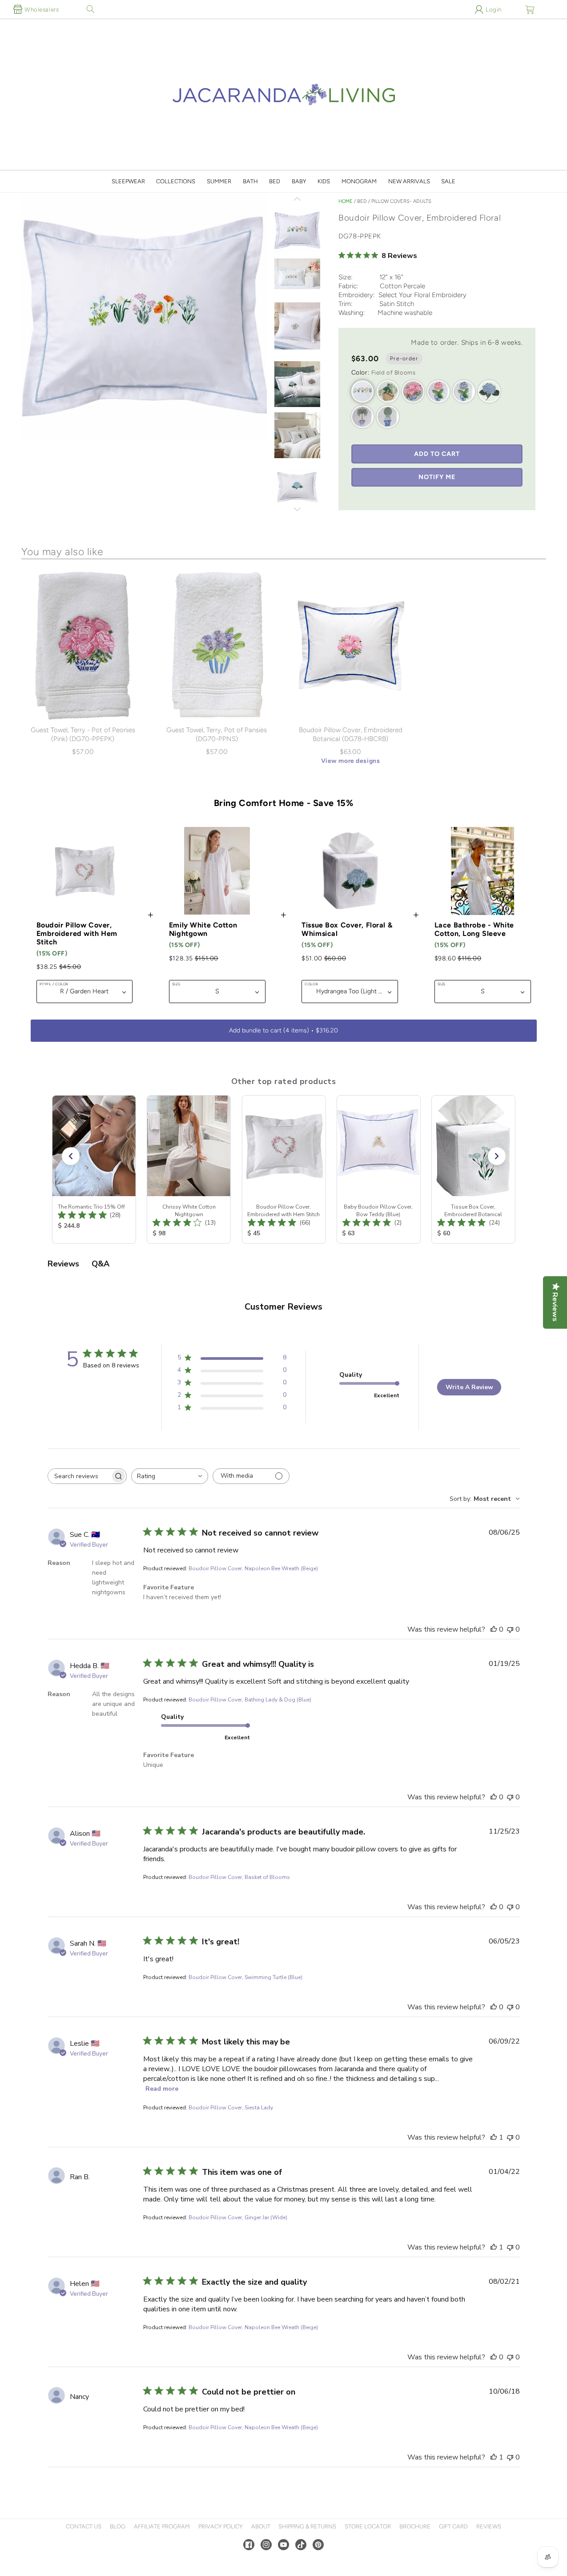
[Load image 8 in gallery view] (297, 488)
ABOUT (261, 2526)
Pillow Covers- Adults (401, 201)
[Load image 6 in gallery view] (297, 385)
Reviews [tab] (63, 1264)
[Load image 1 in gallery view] (297, 231)
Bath (250, 181)
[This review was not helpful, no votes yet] (510, 1629)
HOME (346, 201)
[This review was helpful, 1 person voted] (494, 2137)
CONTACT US (84, 2526)
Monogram (359, 181)
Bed (275, 181)
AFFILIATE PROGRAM (162, 2526)
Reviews (489, 2526)
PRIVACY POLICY (221, 2526)
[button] (90, 9)
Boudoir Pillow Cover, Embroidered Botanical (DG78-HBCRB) (351, 734)
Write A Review (469, 1387)
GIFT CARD (453, 2526)
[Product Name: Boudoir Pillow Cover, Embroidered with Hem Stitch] (283, 1169)
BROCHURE (415, 2526)
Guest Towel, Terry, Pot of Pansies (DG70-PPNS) (217, 734)
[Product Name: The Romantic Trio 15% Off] (94, 1169)
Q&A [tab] (101, 1264)
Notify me (437, 477)
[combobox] (170, 1476)
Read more (162, 2089)
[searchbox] (79, 1476)
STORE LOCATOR (368, 2526)
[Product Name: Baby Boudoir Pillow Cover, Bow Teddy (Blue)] (378, 1169)
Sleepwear (128, 181)
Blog (118, 2526)
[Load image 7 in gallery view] (297, 436)
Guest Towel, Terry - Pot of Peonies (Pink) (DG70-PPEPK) (83, 734)
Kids (324, 181)
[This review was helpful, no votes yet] (494, 1629)
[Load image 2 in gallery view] (297, 274)
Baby (299, 181)
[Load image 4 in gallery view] (297, 326)
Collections (176, 181)
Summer (219, 181)
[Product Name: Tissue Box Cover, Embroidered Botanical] (473, 1169)
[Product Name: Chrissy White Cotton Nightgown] (189, 1169)
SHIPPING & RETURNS (307, 2526)
